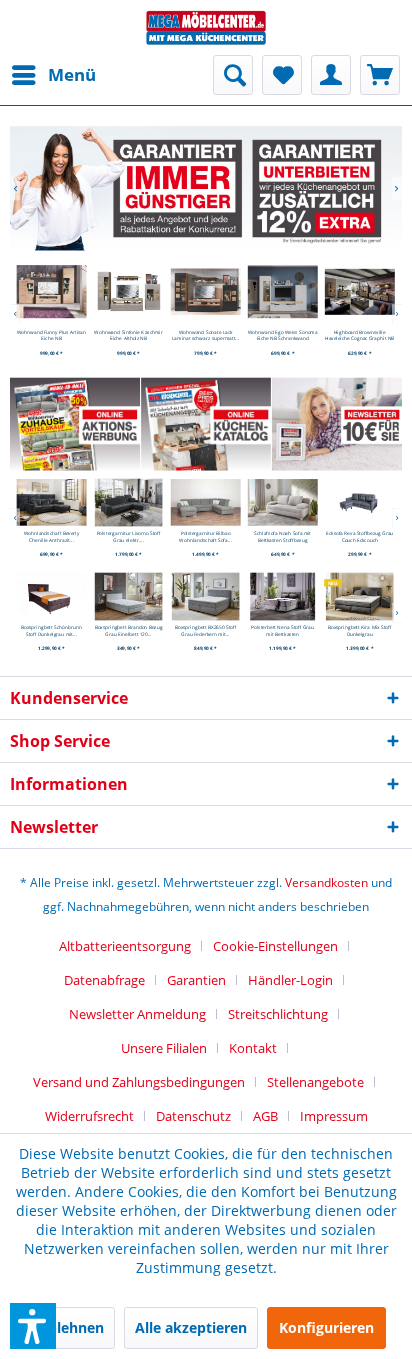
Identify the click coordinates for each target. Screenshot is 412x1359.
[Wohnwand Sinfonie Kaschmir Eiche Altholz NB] (129, 291)
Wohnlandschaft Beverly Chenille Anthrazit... (51, 536)
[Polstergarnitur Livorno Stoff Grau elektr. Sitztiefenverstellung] (129, 502)
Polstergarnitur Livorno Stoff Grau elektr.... (129, 536)
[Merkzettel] (282, 75)
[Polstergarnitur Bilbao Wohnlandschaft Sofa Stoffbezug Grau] (206, 502)
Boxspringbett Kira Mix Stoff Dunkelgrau (360, 630)
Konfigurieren (326, 1327)
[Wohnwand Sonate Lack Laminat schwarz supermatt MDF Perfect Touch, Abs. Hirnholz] (206, 291)
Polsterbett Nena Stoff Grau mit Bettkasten (283, 630)
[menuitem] (53, 75)
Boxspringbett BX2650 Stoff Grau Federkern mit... (206, 630)
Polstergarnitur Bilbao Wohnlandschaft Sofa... (206, 536)
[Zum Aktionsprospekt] (74, 423)
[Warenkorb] (380, 75)
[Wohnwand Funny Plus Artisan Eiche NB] (52, 291)
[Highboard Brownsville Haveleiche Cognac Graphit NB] (360, 291)
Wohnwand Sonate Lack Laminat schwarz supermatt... (205, 335)
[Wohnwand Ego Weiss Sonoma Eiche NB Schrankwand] (283, 291)
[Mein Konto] (331, 75)
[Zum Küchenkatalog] (205, 423)
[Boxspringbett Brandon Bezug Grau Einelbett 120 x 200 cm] (129, 597)
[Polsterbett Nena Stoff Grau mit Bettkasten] (283, 597)
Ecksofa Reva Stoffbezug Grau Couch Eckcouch (359, 536)
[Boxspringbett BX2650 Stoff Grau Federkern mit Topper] (206, 597)
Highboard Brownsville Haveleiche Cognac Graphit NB (359, 335)
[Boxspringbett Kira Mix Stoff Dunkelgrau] (360, 597)
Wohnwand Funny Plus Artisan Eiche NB (51, 335)
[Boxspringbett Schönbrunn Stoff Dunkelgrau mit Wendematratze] (52, 597)
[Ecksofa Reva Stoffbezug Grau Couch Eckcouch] (360, 502)
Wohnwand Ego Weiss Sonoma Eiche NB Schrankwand (282, 335)
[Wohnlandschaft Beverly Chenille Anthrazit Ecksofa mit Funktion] (52, 502)
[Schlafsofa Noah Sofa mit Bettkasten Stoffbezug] (283, 502)
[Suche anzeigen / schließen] (233, 75)
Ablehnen (71, 1327)
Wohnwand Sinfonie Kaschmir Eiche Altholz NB (129, 335)
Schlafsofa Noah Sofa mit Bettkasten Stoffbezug (283, 536)
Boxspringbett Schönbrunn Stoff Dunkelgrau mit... (51, 630)
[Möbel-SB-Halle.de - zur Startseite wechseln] (206, 27)
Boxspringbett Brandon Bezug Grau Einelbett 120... (129, 630)
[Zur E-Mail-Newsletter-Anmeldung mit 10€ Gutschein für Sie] (336, 423)
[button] (33, 1326)
